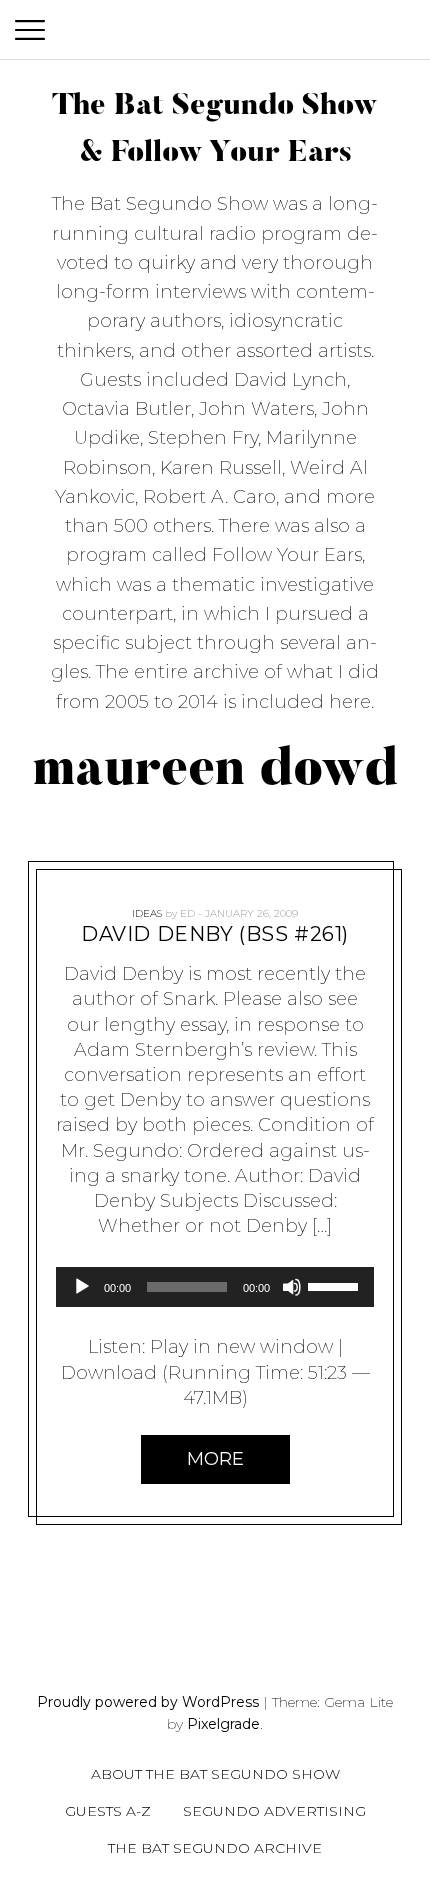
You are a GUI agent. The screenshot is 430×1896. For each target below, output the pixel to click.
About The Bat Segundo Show (215, 1774)
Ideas (147, 913)
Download (109, 1372)
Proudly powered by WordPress (148, 1702)
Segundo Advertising (274, 1811)
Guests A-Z (108, 1811)
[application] (215, 1287)
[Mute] (292, 1287)
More (215, 1458)
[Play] (82, 1287)
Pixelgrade (223, 1724)
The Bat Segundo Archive (215, 1848)
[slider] (336, 1285)
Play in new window (241, 1347)
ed (187, 913)
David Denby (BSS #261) (215, 934)
